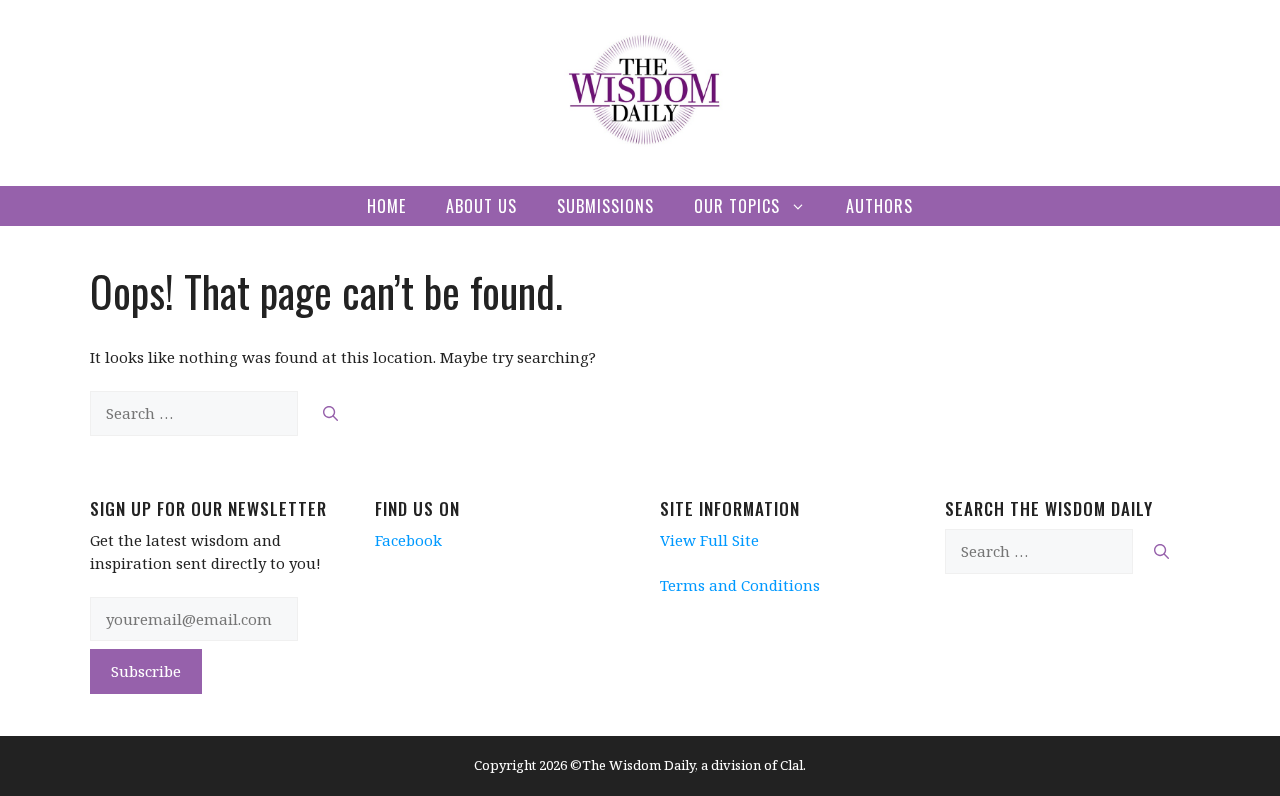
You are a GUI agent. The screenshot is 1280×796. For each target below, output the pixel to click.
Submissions (605, 206)
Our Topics (737, 206)
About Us (481, 206)
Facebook (408, 540)
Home (386, 206)
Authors (879, 206)
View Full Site (709, 540)
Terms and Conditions (740, 585)
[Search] (330, 413)
